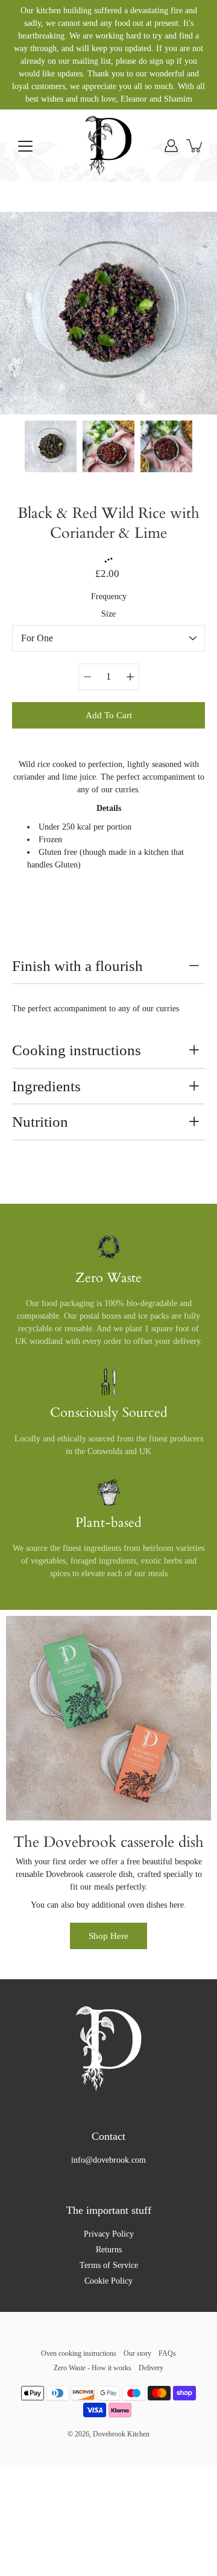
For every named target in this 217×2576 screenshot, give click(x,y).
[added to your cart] (195, 146)
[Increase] (130, 677)
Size (108, 614)
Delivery (151, 2368)
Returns (109, 2250)
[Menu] (25, 146)
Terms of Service (109, 2265)
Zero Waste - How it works (93, 2368)
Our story (137, 2353)
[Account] (171, 146)
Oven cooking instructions (79, 2353)
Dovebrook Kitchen (121, 2434)
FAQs (167, 2353)
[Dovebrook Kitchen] (108, 146)
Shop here (108, 1936)
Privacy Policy (109, 2234)
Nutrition (40, 1122)
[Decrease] (87, 677)
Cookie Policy (108, 2281)
